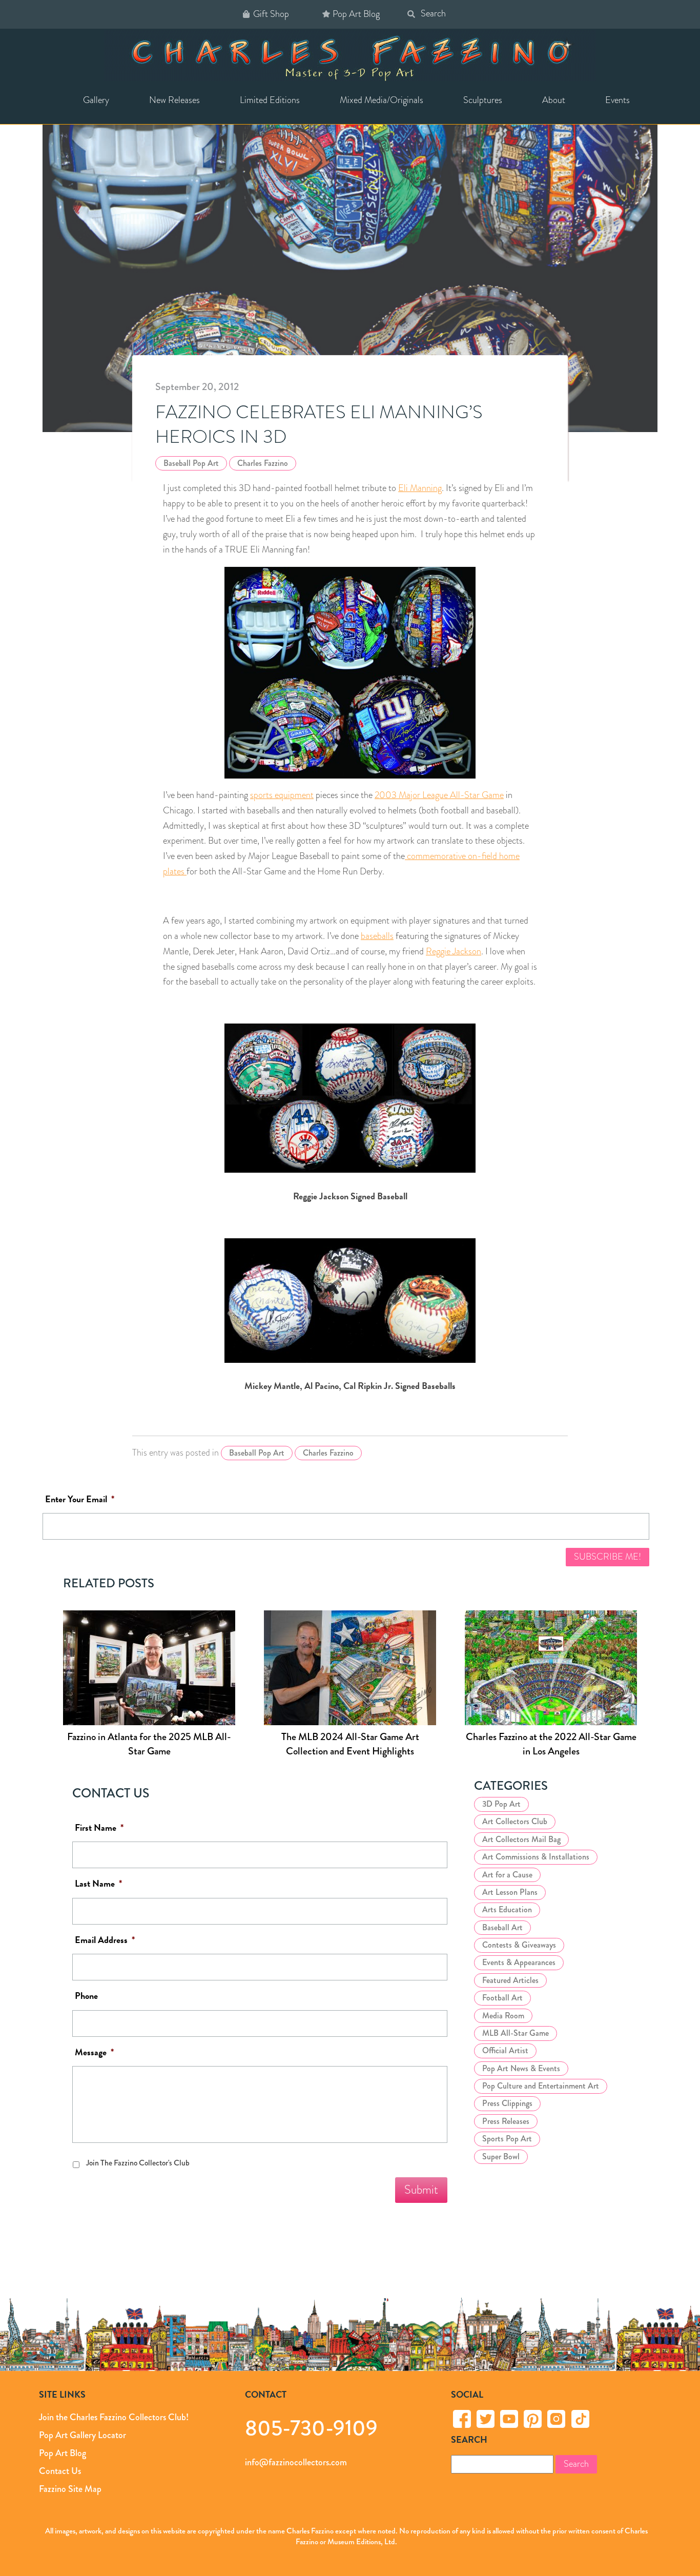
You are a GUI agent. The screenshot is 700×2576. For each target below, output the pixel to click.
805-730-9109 (311, 2428)
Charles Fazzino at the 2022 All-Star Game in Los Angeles (551, 1744)
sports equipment (282, 795)
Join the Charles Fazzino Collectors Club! (114, 2417)
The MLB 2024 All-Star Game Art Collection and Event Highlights (350, 1744)
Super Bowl (501, 2156)
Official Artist (505, 2051)
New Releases (174, 100)
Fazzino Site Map (70, 2489)
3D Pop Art (501, 1804)
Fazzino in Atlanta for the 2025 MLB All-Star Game (149, 1744)
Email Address (105, 1940)
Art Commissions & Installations (536, 1857)
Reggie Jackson (454, 951)
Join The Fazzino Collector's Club (138, 2163)
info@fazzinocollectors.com (296, 2462)
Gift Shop (271, 14)
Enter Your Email (80, 1499)
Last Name (98, 1884)
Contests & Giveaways (519, 1945)
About (554, 100)
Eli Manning (420, 488)
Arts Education (507, 1910)
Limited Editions (270, 100)
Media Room (503, 2016)
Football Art (502, 1998)
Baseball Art (502, 1927)
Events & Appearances (519, 1963)
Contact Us (60, 2471)
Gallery (96, 100)
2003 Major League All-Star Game (439, 795)
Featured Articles (510, 1980)
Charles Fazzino (263, 463)
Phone (86, 1997)
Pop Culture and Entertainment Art (541, 2086)
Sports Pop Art (507, 2139)
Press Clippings (507, 2104)
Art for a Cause (507, 1875)
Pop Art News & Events (521, 2068)
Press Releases (506, 2121)
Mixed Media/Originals (382, 100)
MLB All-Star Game (516, 2033)
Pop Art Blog (356, 14)
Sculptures (483, 100)
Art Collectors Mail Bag (521, 1839)
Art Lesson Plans (510, 1892)
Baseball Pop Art (191, 463)
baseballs (377, 936)
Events (617, 100)
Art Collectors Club (515, 1822)
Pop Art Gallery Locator (83, 2435)
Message (94, 2052)
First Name (99, 1828)
